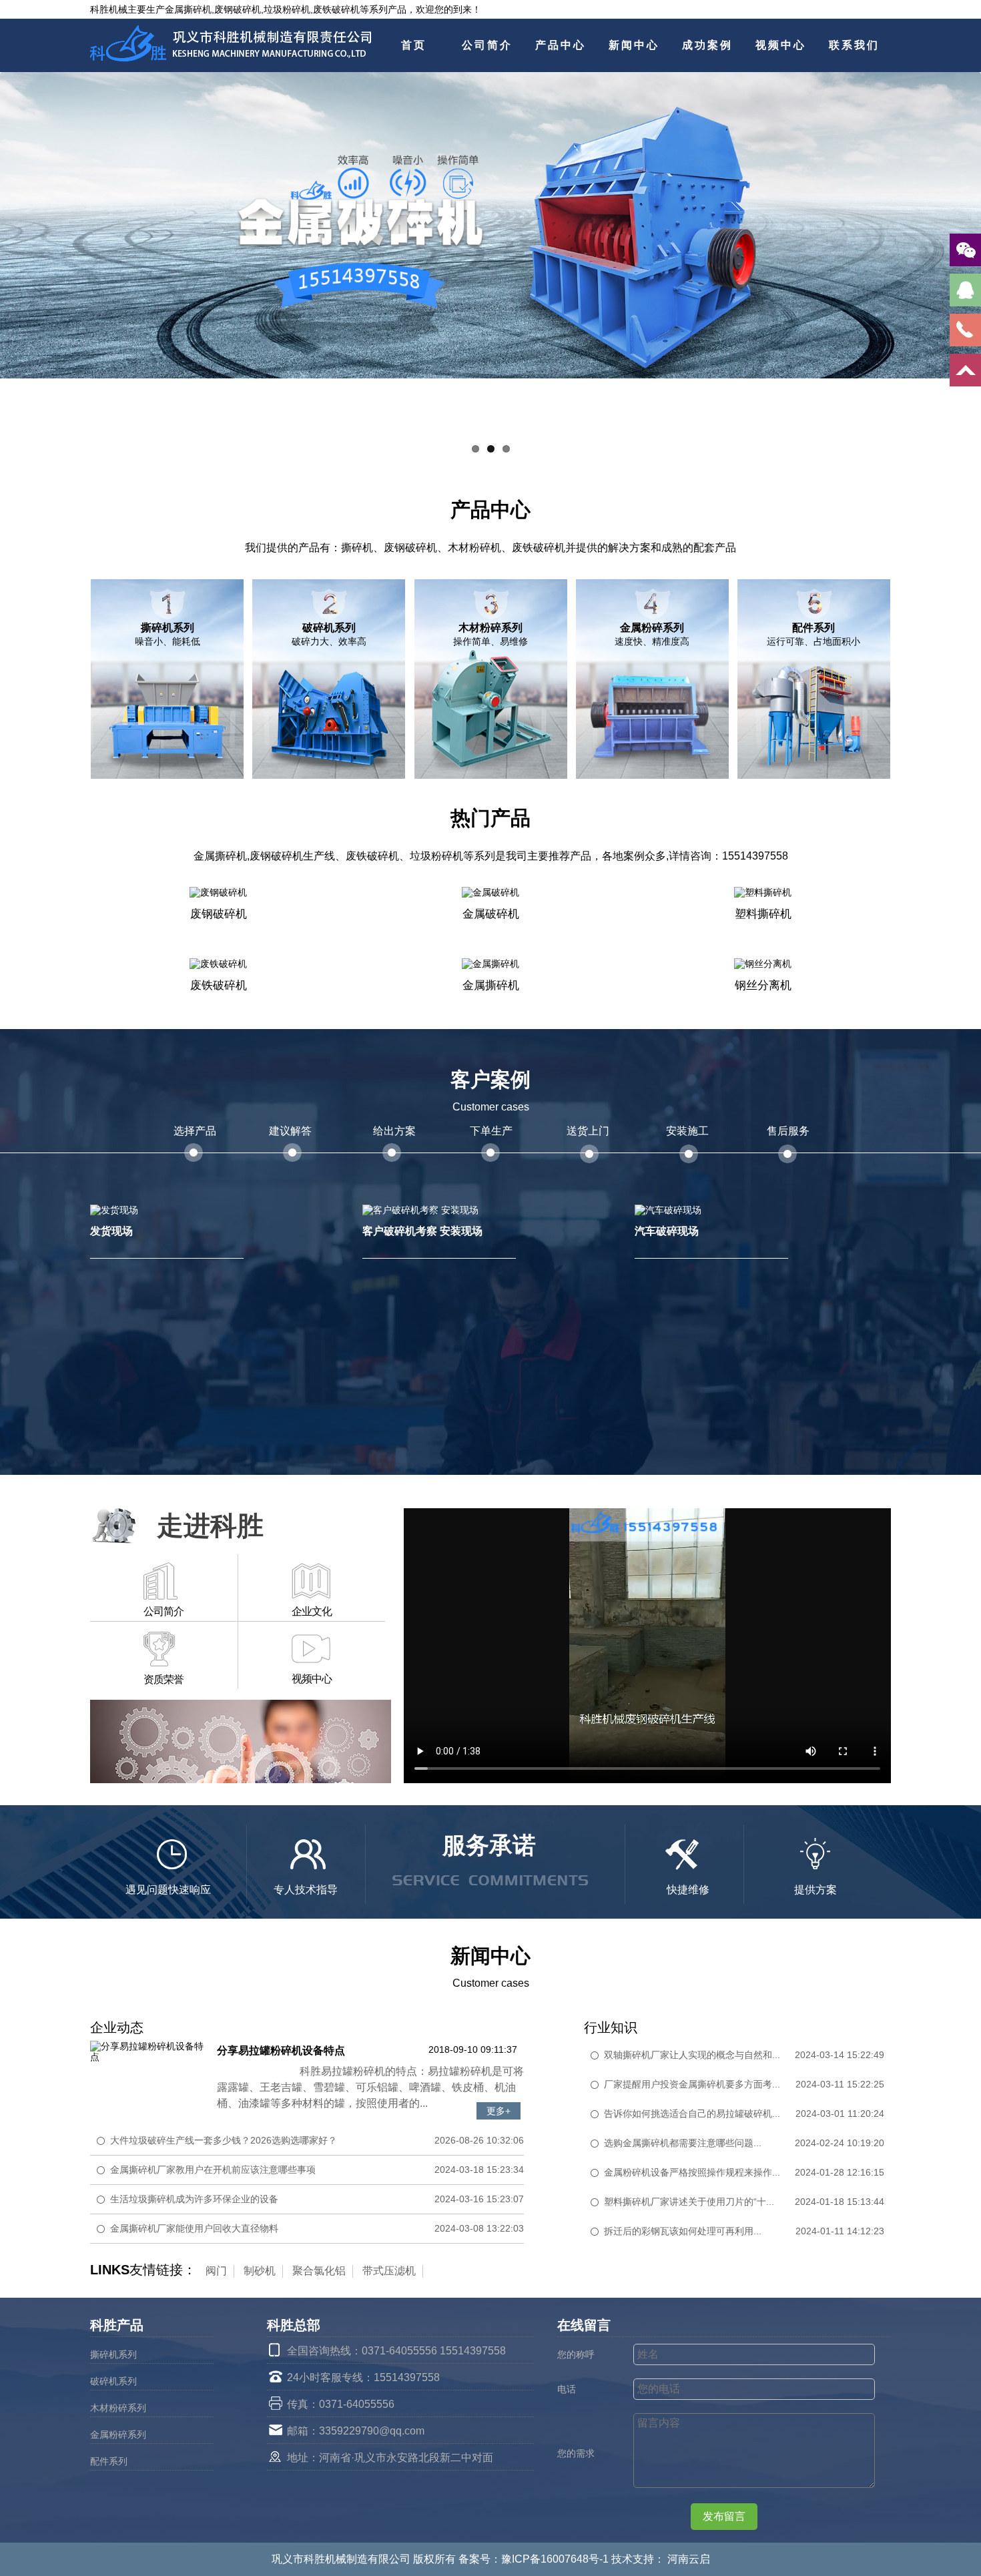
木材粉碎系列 (118, 2408)
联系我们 (854, 45)
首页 (414, 45)
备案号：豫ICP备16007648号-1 (535, 2559)
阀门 (216, 2271)
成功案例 (707, 45)
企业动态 (117, 2027)
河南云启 (689, 2559)
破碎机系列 (113, 2381)
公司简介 (487, 45)
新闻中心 (634, 45)
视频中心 (781, 45)
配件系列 (109, 2461)
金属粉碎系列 (118, 2435)
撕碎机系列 (113, 2354)
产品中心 (561, 45)
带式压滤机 (389, 2271)
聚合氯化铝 (319, 2271)
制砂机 (260, 2271)
